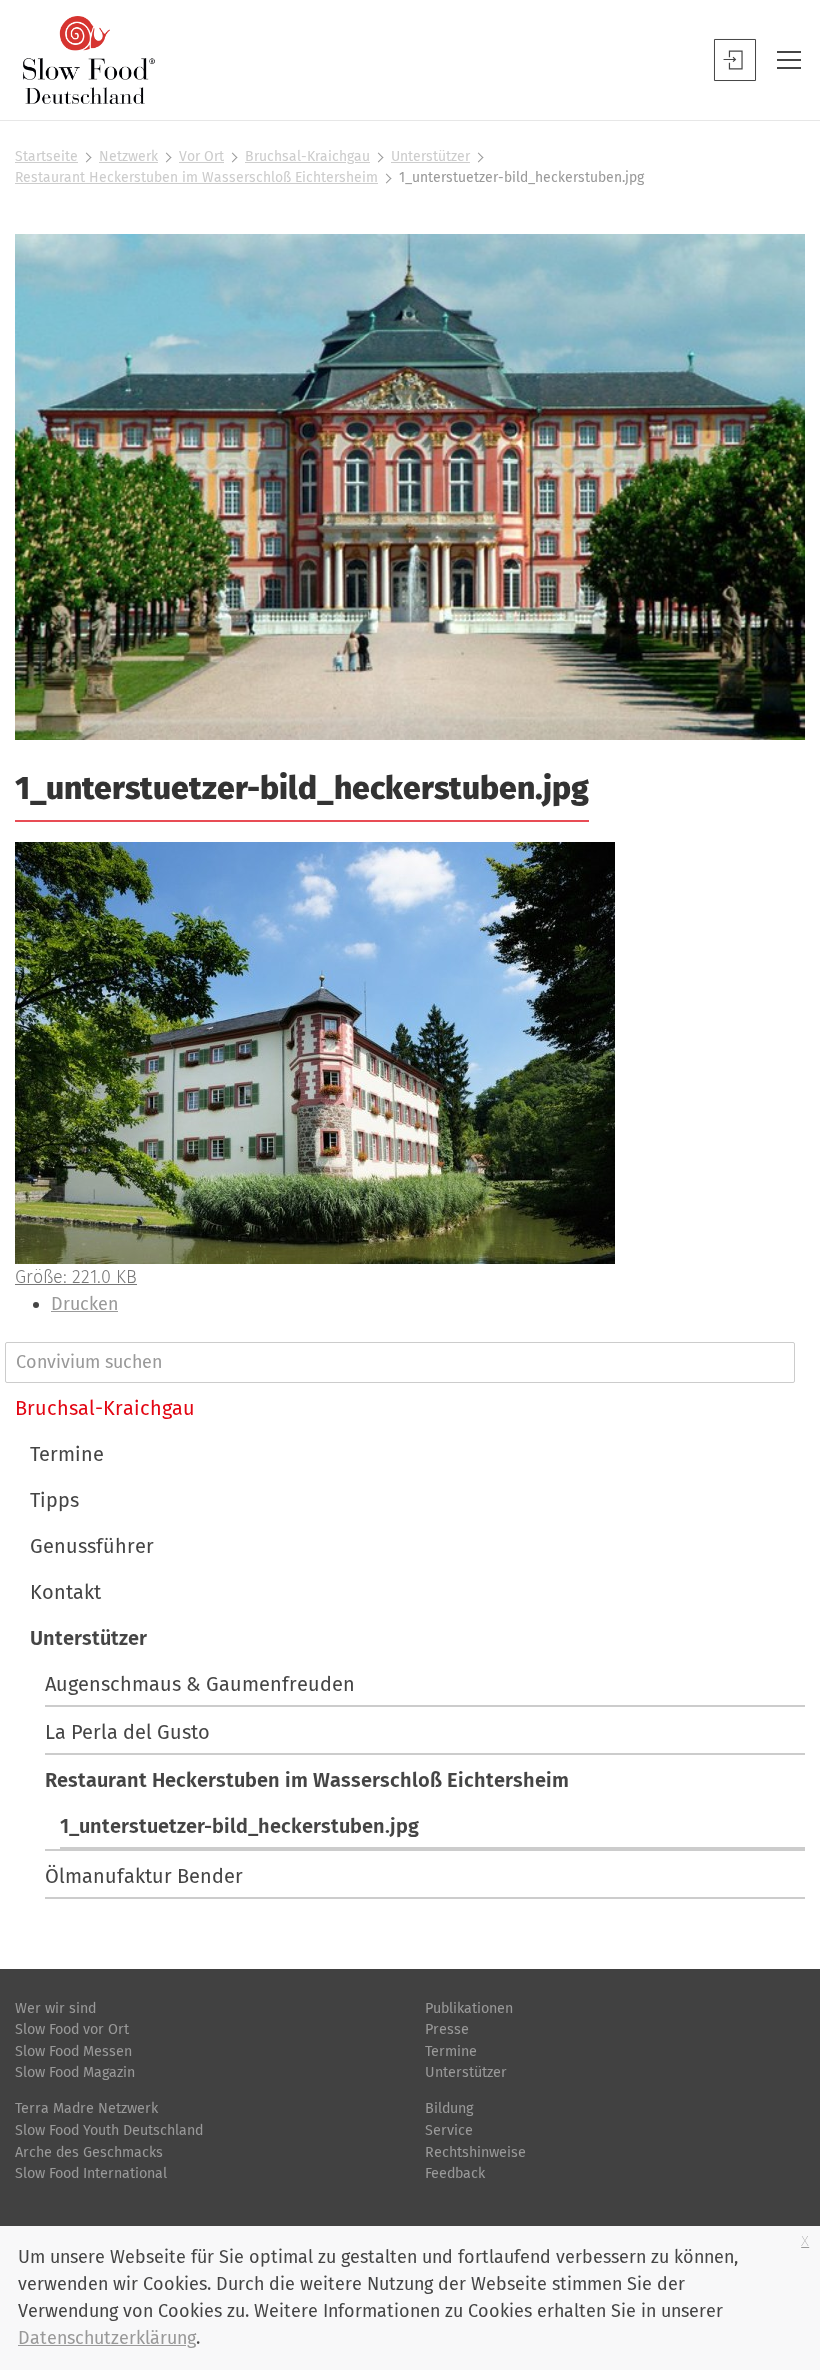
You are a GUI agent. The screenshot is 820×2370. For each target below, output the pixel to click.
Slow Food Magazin (75, 2072)
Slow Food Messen (73, 2051)
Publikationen (469, 2008)
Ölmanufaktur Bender (144, 1876)
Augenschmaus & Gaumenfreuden (200, 1684)
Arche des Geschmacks (89, 2152)
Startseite (46, 156)
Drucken (84, 1304)
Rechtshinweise (475, 2152)
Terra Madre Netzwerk (86, 2108)
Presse (447, 2029)
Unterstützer (430, 156)
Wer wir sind (55, 2008)
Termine (67, 1454)
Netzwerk (128, 156)
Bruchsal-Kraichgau (307, 156)
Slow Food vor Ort (72, 2029)
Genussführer (92, 1546)
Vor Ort (201, 156)
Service (449, 2130)
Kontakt (65, 1592)
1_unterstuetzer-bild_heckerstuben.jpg (239, 1826)
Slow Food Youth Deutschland (109, 2130)
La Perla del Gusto (127, 1732)
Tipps (54, 1500)
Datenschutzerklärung (107, 2338)
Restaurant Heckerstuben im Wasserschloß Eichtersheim (196, 177)
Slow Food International (91, 2173)
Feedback (455, 2173)
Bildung (449, 2108)
